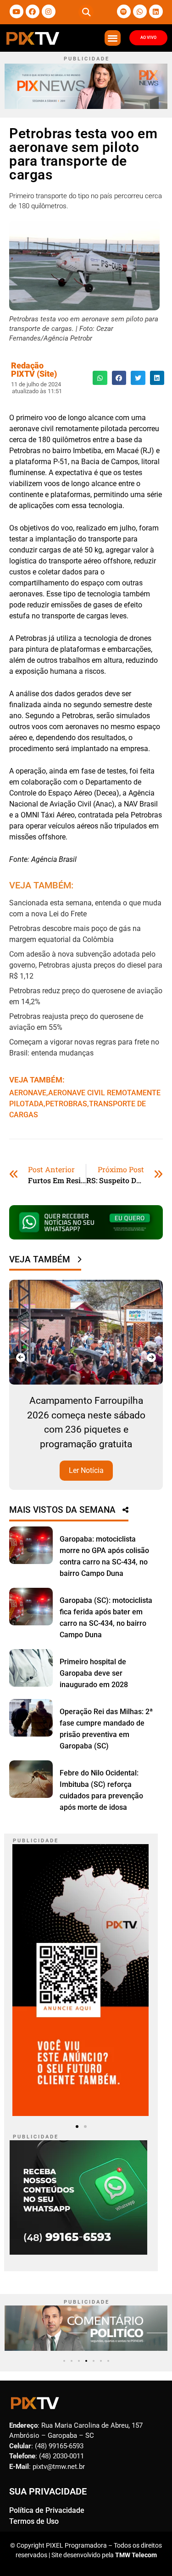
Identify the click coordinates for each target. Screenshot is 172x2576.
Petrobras (66, 1104)
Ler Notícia (134, 1442)
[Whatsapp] (140, 11)
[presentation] (21, 1358)
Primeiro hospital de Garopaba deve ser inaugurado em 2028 (94, 1673)
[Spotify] (124, 11)
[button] (86, 12)
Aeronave (28, 1093)
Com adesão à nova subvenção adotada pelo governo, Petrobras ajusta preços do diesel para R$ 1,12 (86, 965)
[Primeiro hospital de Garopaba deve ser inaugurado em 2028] (31, 1668)
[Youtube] (17, 11)
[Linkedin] (156, 11)
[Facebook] (33, 11)
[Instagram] (49, 11)
